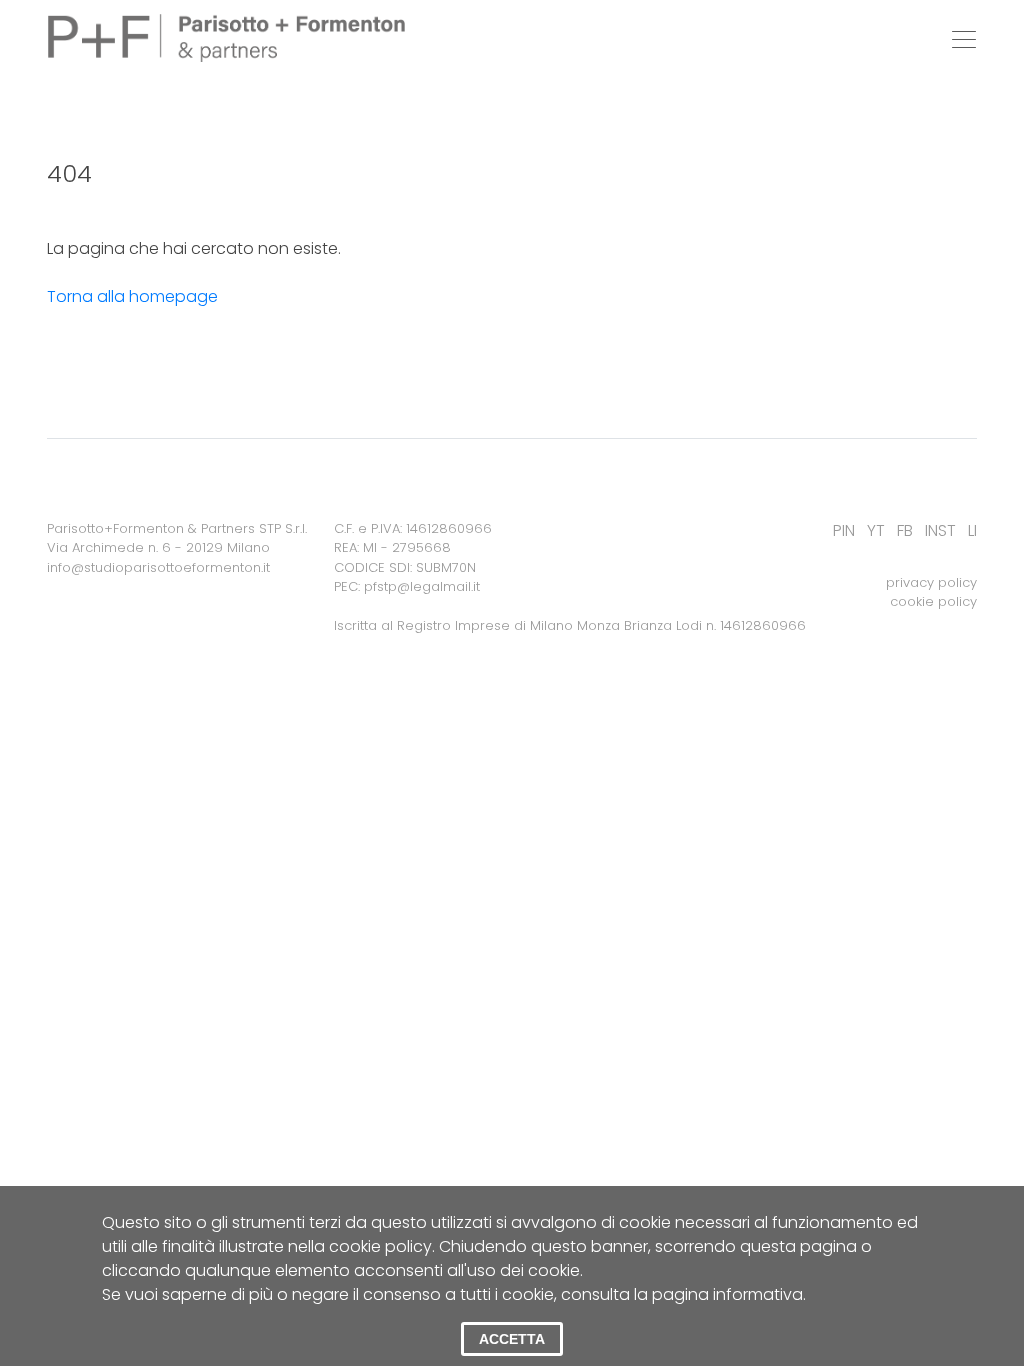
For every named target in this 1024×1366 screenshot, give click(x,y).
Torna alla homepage (132, 296)
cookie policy (933, 601)
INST (940, 530)
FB (905, 530)
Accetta (512, 1339)
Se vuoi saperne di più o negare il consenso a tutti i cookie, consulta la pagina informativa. (454, 1294)
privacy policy (931, 582)
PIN (844, 530)
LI (972, 530)
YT (876, 530)
